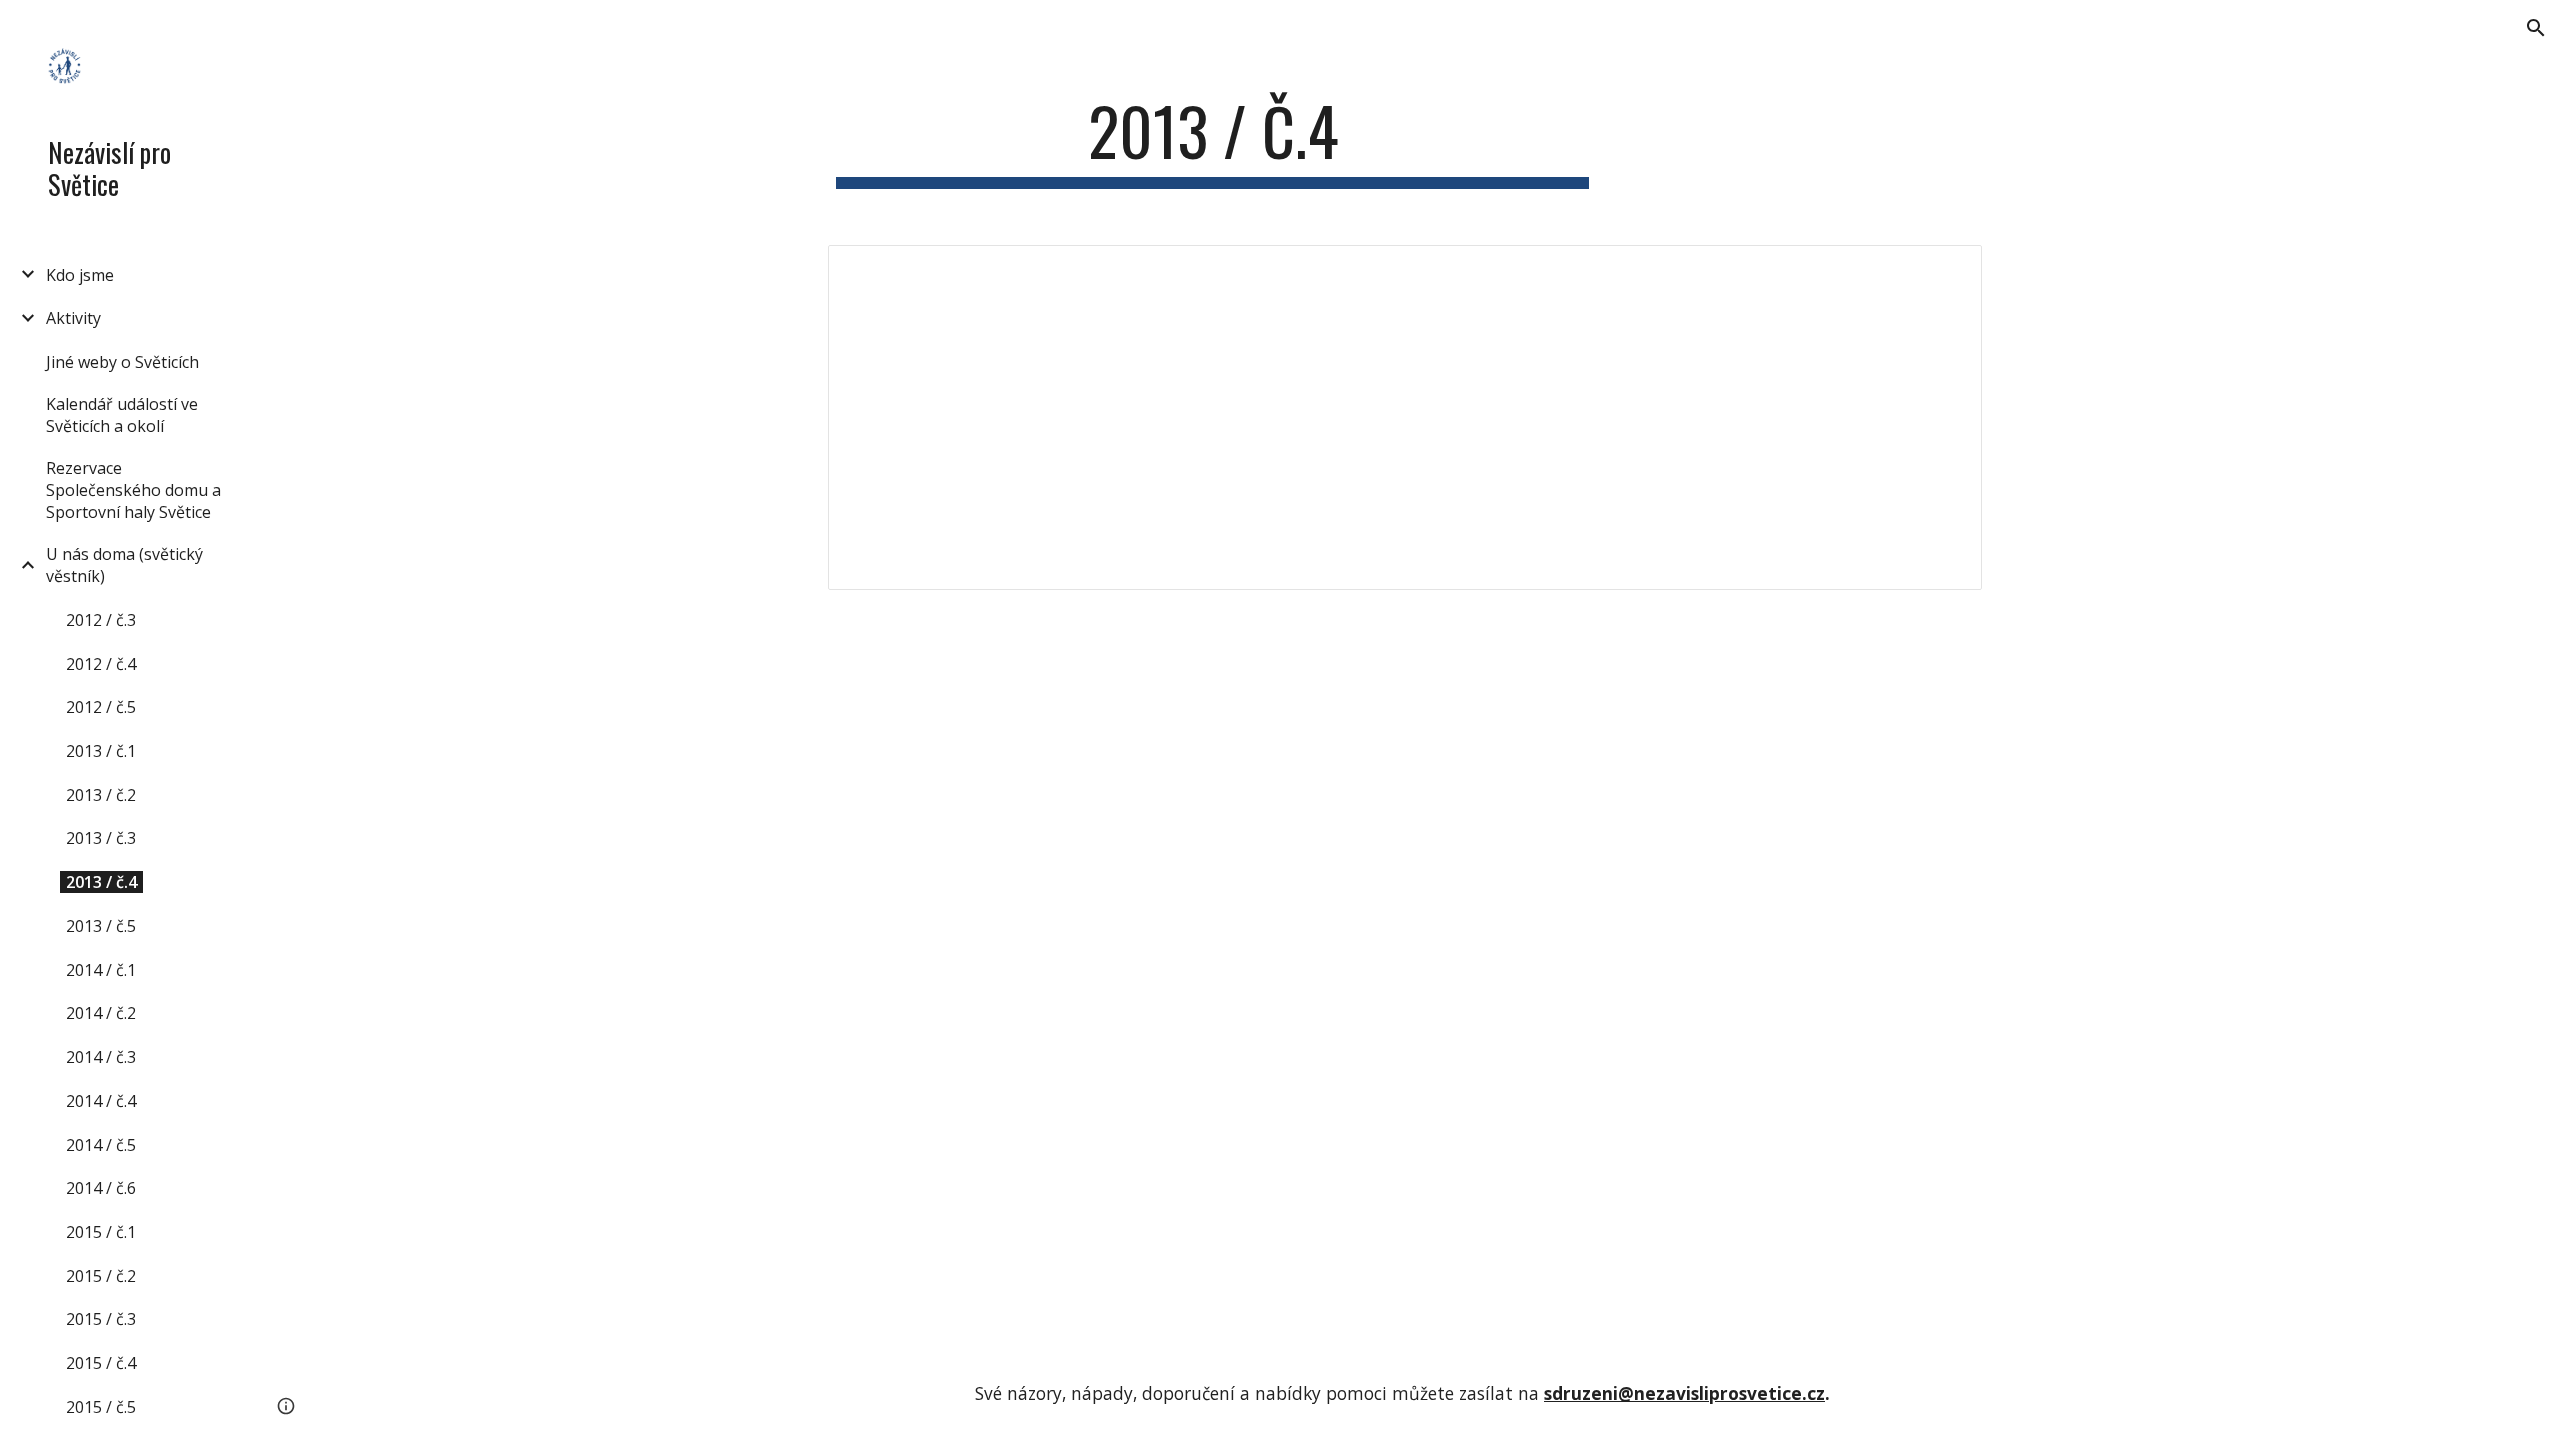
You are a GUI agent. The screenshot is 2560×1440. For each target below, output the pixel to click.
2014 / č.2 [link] (101, 1013)
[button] (2536, 28)
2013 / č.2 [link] (101, 795)
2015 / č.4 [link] (101, 1363)
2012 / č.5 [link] (101, 707)
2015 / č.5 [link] (101, 1407)
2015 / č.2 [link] (101, 1276)
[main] (1213, 140)
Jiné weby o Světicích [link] (122, 362)
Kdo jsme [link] (80, 275)
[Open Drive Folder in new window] (1944, 271)
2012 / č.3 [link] (101, 620)
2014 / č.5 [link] (101, 1145)
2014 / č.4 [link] (101, 1101)
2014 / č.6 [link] (101, 1188)
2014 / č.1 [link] (101, 970)
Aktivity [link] (73, 318)
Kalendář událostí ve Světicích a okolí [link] (122, 415)
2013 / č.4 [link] (101, 882)
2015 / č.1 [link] (101, 1232)
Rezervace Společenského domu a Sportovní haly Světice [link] (133, 490)
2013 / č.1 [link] (101, 751)
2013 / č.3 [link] (101, 838)
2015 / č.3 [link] (101, 1319)
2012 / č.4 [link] (101, 664)
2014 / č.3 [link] (101, 1057)
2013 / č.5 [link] (101, 926)
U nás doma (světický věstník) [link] (124, 565)
